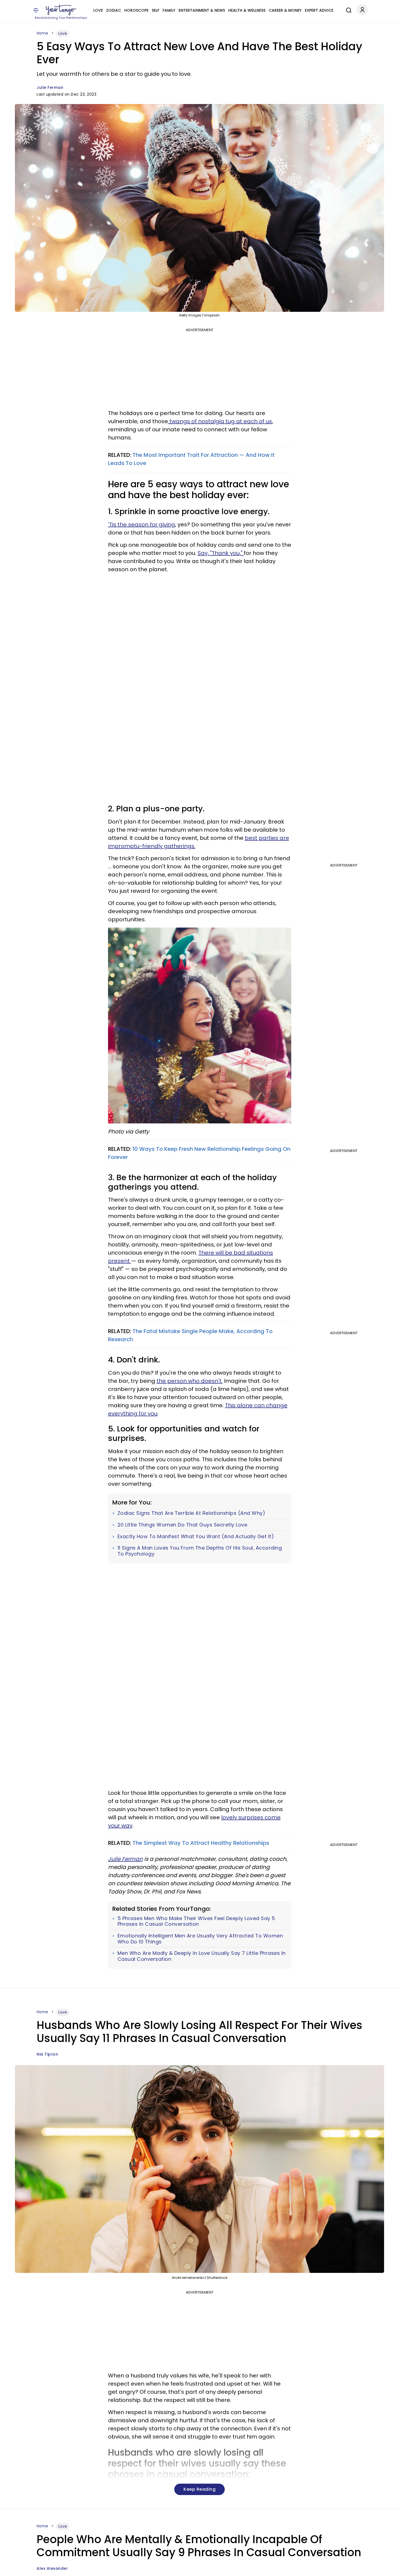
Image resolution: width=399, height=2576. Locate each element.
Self (156, 10)
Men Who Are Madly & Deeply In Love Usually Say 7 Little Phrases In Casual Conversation (202, 1956)
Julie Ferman (50, 87)
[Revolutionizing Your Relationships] (61, 10)
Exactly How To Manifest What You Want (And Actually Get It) (196, 1537)
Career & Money (285, 10)
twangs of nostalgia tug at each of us (220, 421)
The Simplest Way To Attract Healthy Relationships (201, 1843)
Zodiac (114, 10)
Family (169, 10)
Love (98, 10)
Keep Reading (199, 2489)
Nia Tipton (47, 2054)
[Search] (347, 10)
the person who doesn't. (190, 1381)
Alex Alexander (52, 2568)
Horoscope (136, 10)
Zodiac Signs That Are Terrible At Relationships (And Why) (191, 1513)
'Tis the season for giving (142, 524)
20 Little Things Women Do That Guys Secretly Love (183, 1525)
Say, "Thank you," (221, 553)
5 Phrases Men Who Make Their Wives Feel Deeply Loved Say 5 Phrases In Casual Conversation (196, 1921)
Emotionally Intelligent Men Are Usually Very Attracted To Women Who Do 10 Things (200, 1939)
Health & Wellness (247, 10)
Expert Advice (319, 10)
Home (42, 33)
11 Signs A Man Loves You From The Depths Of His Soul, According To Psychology (200, 1551)
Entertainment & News (202, 10)
